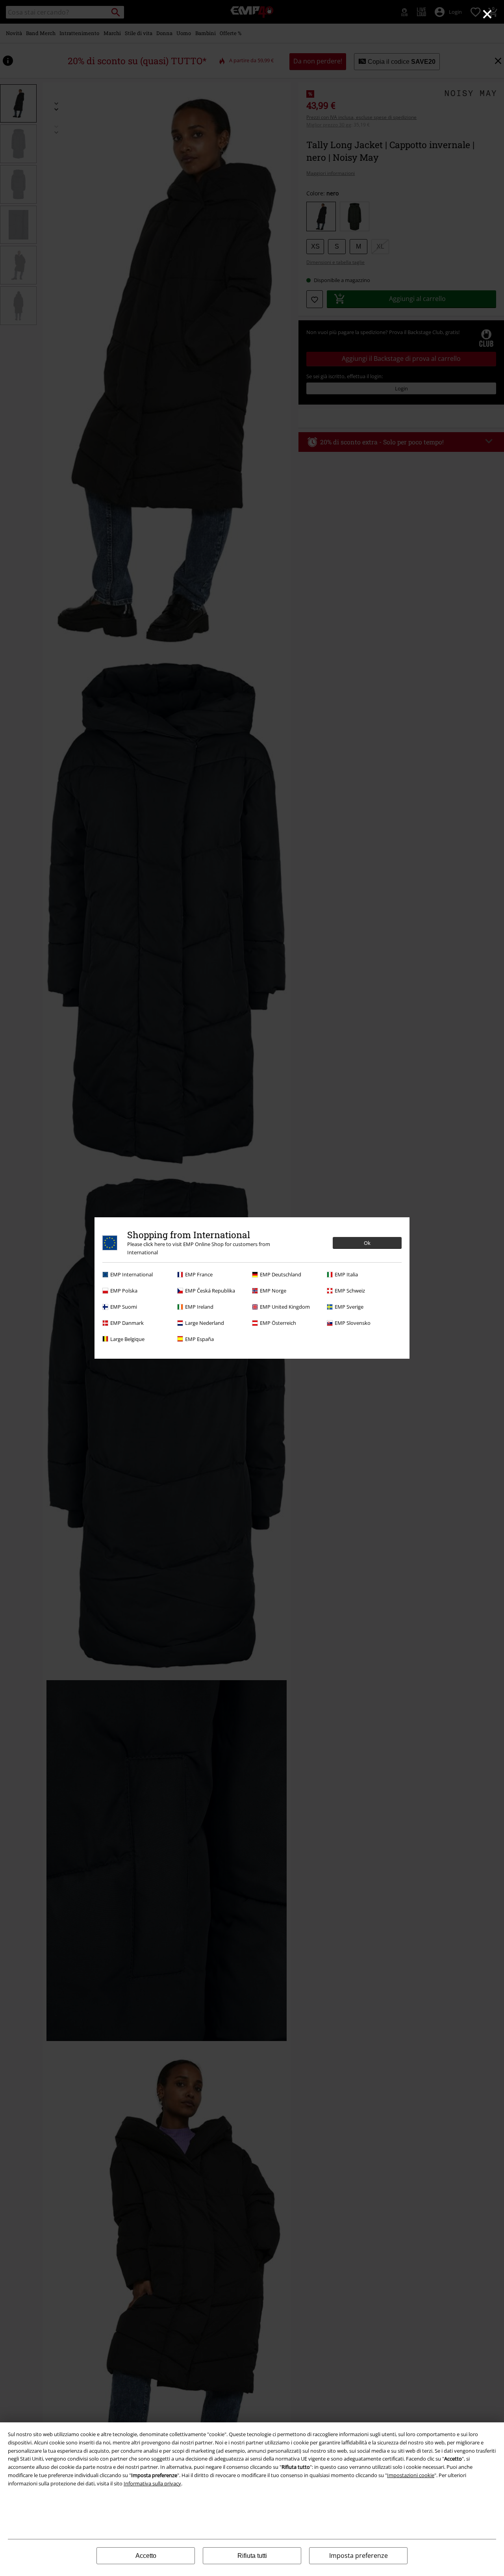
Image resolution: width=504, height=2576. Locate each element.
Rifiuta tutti (252, 2556)
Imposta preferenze (359, 2556)
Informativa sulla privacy (152, 2483)
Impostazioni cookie (411, 2475)
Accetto (146, 2556)
